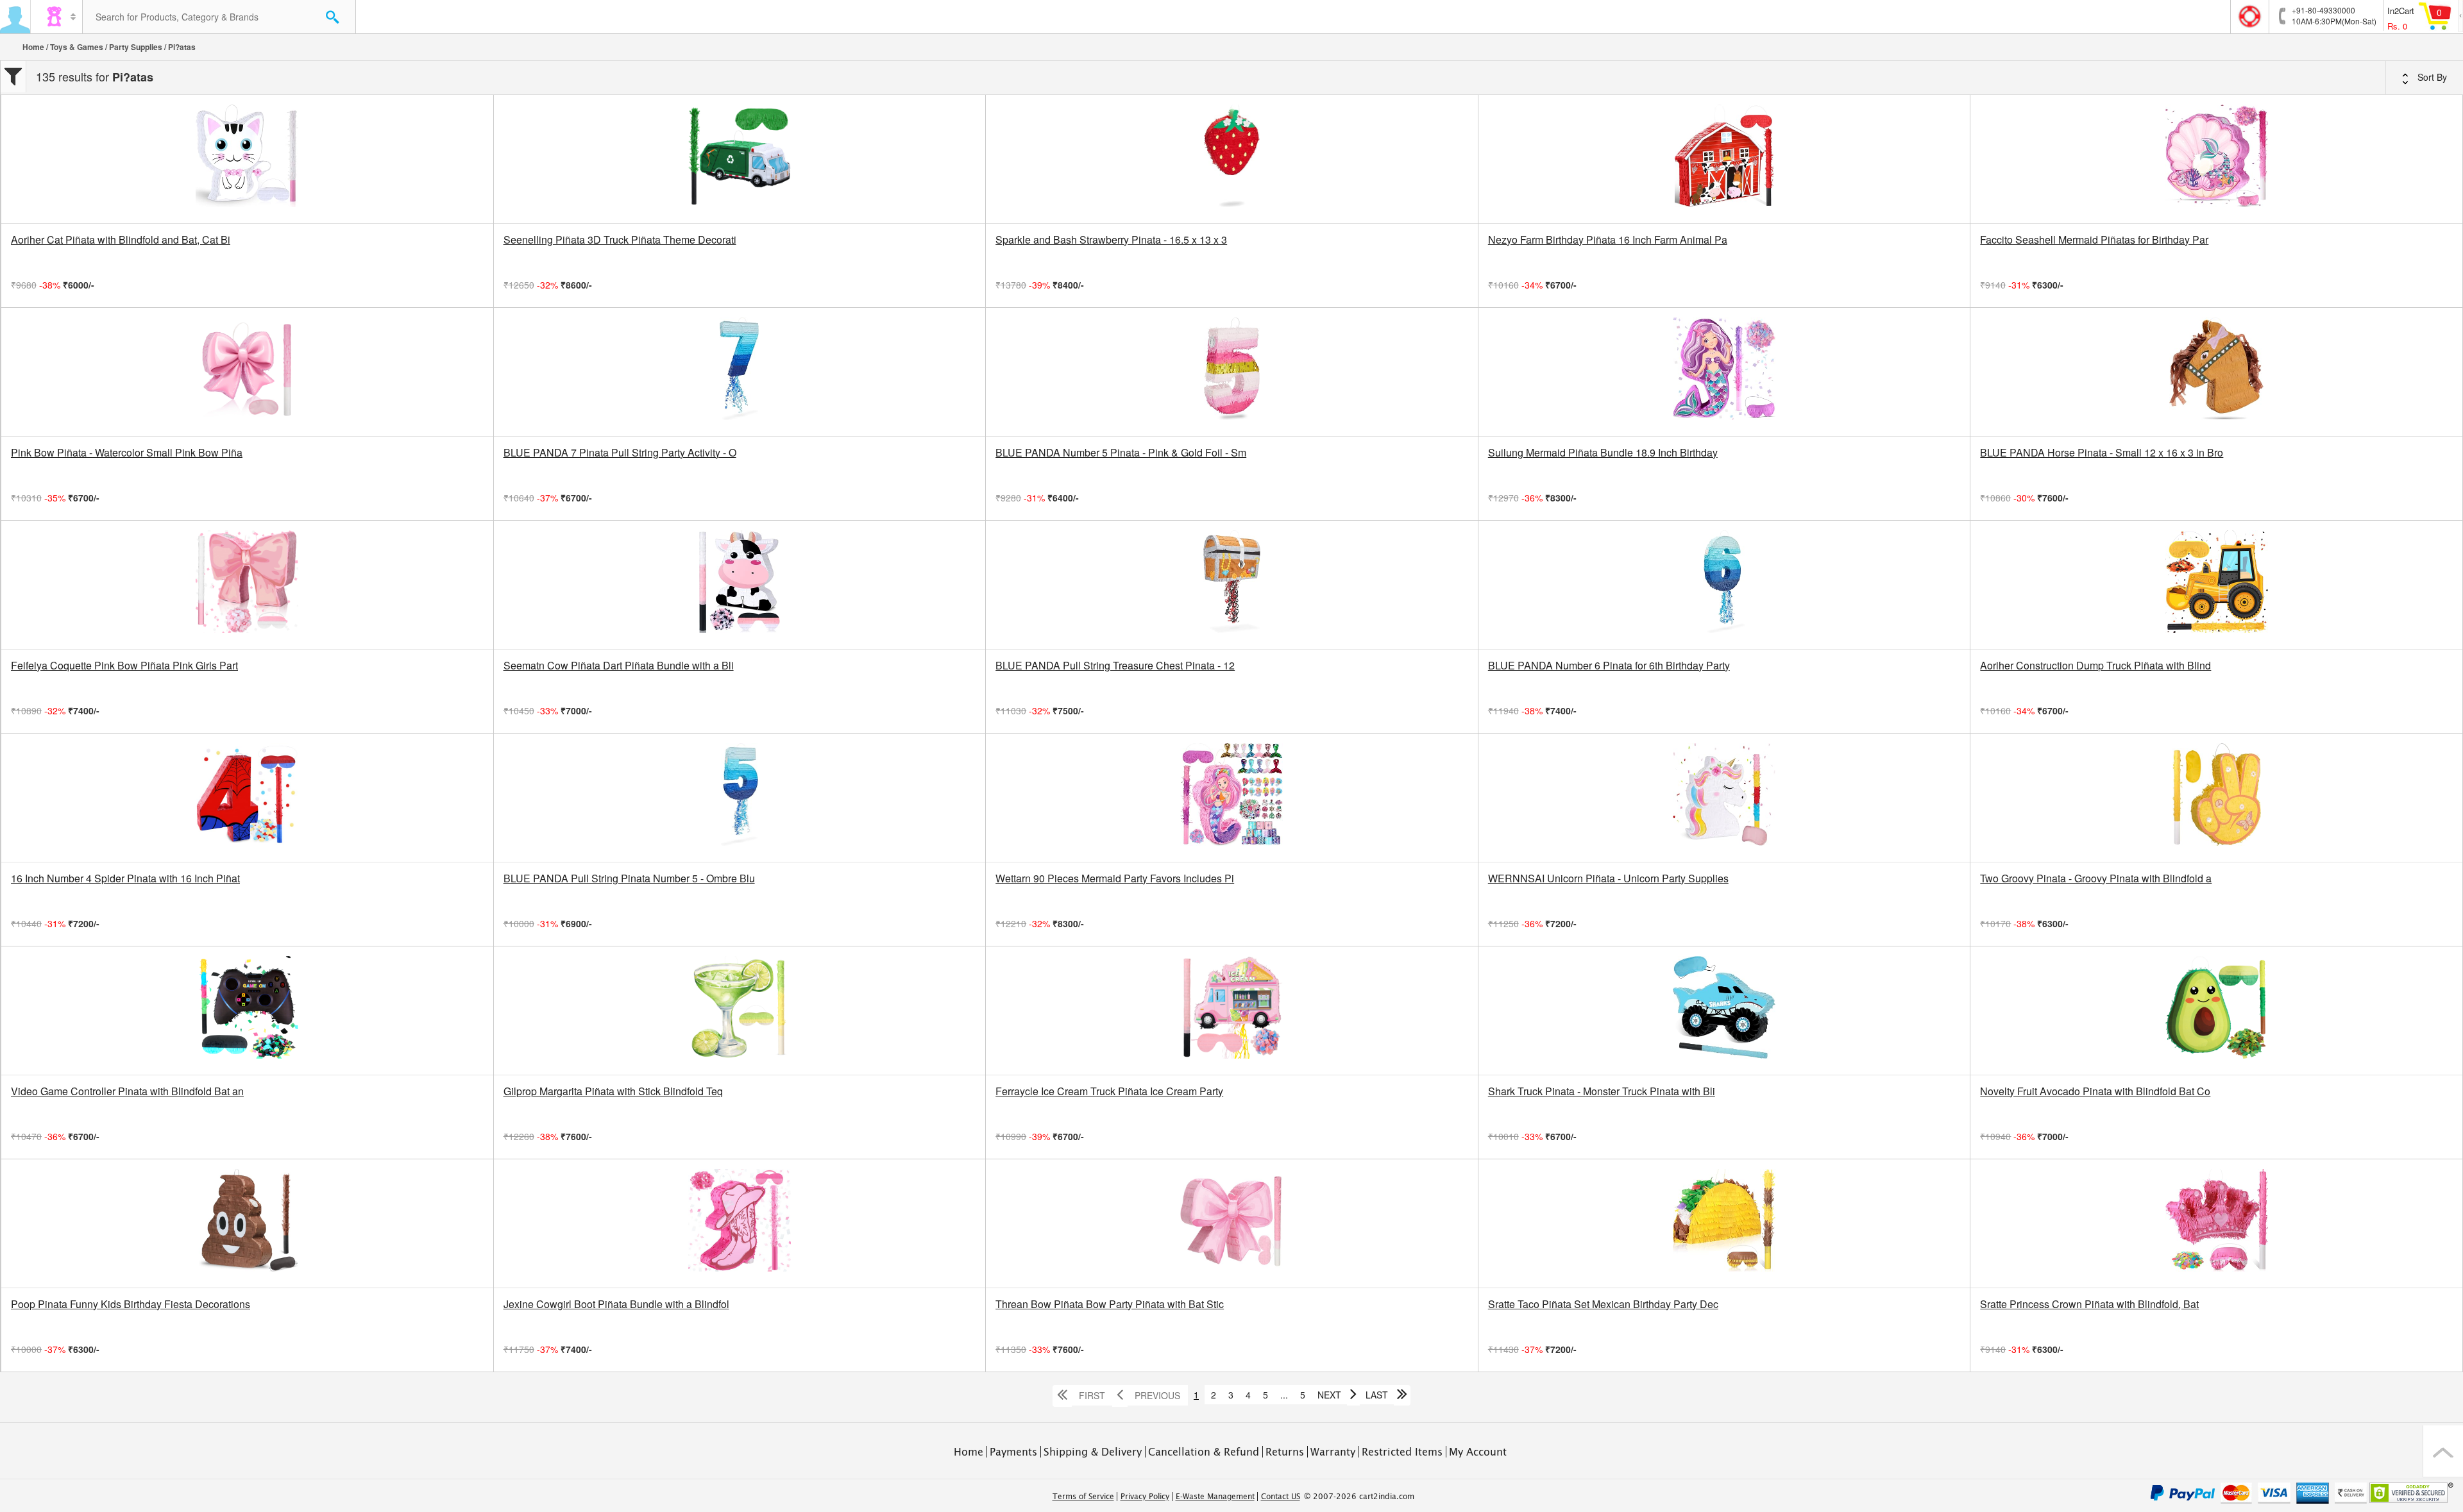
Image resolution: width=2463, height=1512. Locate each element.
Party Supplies (136, 47)
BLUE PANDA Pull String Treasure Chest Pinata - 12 (1115, 666)
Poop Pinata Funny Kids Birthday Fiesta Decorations (131, 1304)
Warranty (1333, 1452)
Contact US (1281, 1497)
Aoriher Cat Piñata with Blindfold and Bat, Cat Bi (121, 240)
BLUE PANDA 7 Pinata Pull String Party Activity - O (620, 453)
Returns (1285, 1452)
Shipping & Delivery (1093, 1452)
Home (33, 47)
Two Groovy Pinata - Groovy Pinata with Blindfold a (2096, 878)
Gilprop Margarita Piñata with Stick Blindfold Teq (613, 1091)
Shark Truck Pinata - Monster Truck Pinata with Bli (1602, 1091)
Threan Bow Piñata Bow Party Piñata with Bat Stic (1110, 1304)
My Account (1478, 1452)
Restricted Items (1402, 1452)
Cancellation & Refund (1204, 1452)
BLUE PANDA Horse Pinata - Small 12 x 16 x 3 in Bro (2102, 453)
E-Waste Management (1215, 1497)
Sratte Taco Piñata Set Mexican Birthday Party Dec (1603, 1304)
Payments (1013, 1452)
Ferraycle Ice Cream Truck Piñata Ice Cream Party (1109, 1091)
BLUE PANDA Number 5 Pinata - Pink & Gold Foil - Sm (1121, 453)
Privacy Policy (1145, 1497)
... (1284, 1395)
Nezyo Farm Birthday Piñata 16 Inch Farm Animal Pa (1608, 240)
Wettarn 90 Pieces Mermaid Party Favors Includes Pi (1115, 878)
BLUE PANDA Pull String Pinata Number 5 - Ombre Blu (629, 878)
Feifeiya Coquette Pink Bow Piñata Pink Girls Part (124, 666)
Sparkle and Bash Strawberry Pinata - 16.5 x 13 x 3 (1111, 240)
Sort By (2431, 77)
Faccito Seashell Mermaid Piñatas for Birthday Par (2094, 240)
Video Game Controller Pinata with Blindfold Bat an (127, 1091)
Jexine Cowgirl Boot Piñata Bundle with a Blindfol (616, 1304)
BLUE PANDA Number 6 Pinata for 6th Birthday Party (1609, 666)
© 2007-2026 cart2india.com (1359, 1497)
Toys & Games (77, 47)
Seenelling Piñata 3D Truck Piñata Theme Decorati (620, 240)
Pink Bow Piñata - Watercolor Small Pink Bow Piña (127, 453)
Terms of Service (1083, 1497)
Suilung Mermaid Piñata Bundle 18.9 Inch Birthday (1603, 453)
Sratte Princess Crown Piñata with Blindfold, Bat (2089, 1304)
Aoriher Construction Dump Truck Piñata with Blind (2095, 666)
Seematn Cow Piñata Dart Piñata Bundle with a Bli (619, 666)
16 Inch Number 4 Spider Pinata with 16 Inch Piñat (125, 878)
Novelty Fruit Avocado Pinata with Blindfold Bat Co (2095, 1091)
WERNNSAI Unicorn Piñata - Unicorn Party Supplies (1608, 878)
